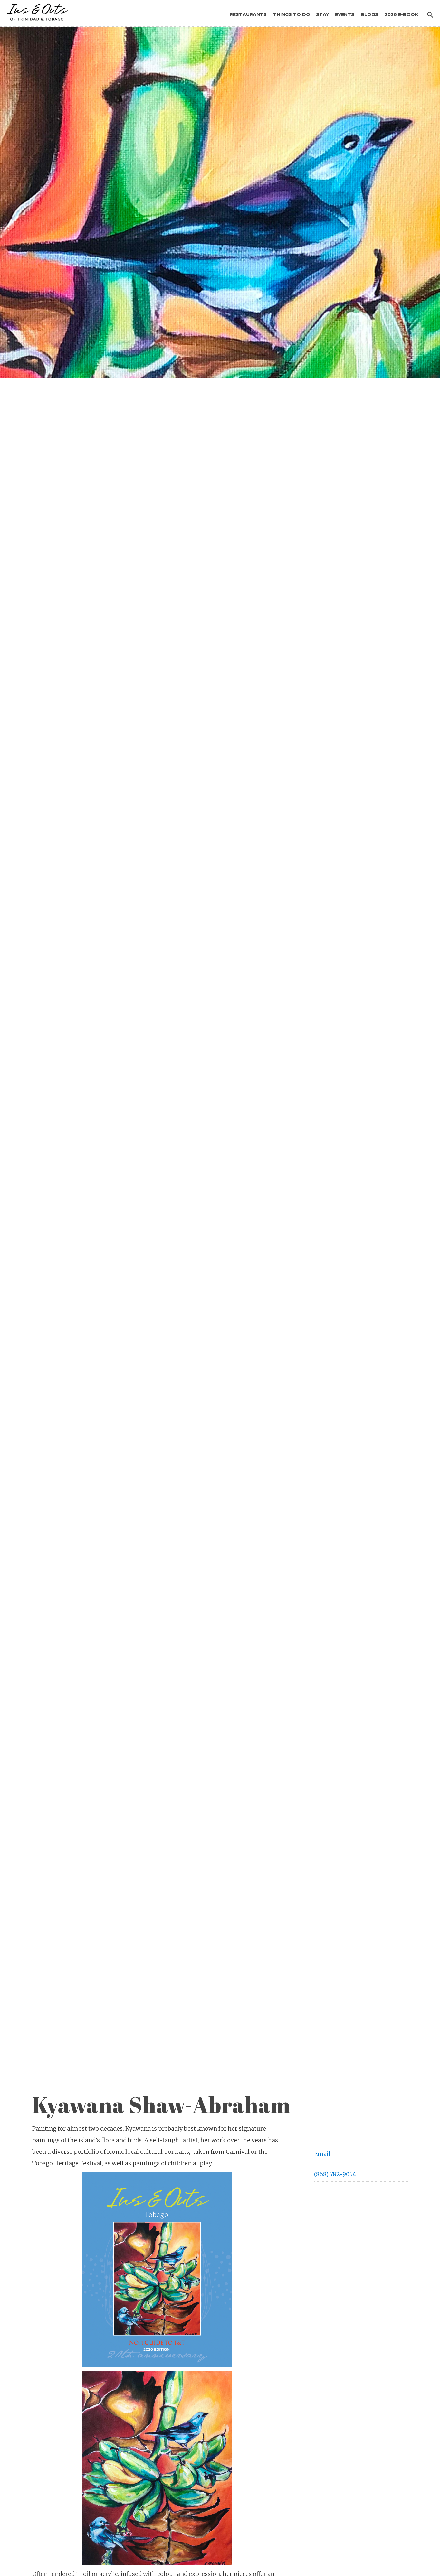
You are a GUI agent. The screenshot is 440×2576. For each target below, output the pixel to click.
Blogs (369, 14)
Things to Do (292, 14)
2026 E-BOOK (401, 14)
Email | (324, 2154)
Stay (323, 14)
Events (345, 14)
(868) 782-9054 (335, 2174)
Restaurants (248, 14)
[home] (35, 10)
